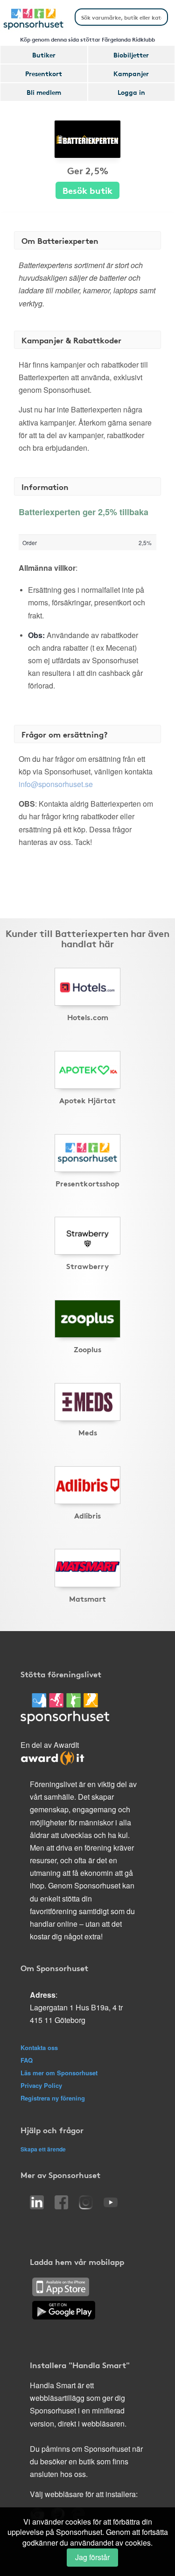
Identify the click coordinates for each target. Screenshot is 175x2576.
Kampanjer (131, 73)
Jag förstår (92, 2557)
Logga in (131, 92)
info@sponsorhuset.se (56, 784)
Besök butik (87, 190)
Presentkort (44, 73)
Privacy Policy (41, 2085)
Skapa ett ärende (43, 2149)
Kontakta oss (39, 2047)
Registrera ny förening (53, 2098)
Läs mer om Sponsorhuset (59, 2073)
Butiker (44, 55)
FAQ (27, 2060)
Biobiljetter (131, 55)
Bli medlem (44, 92)
